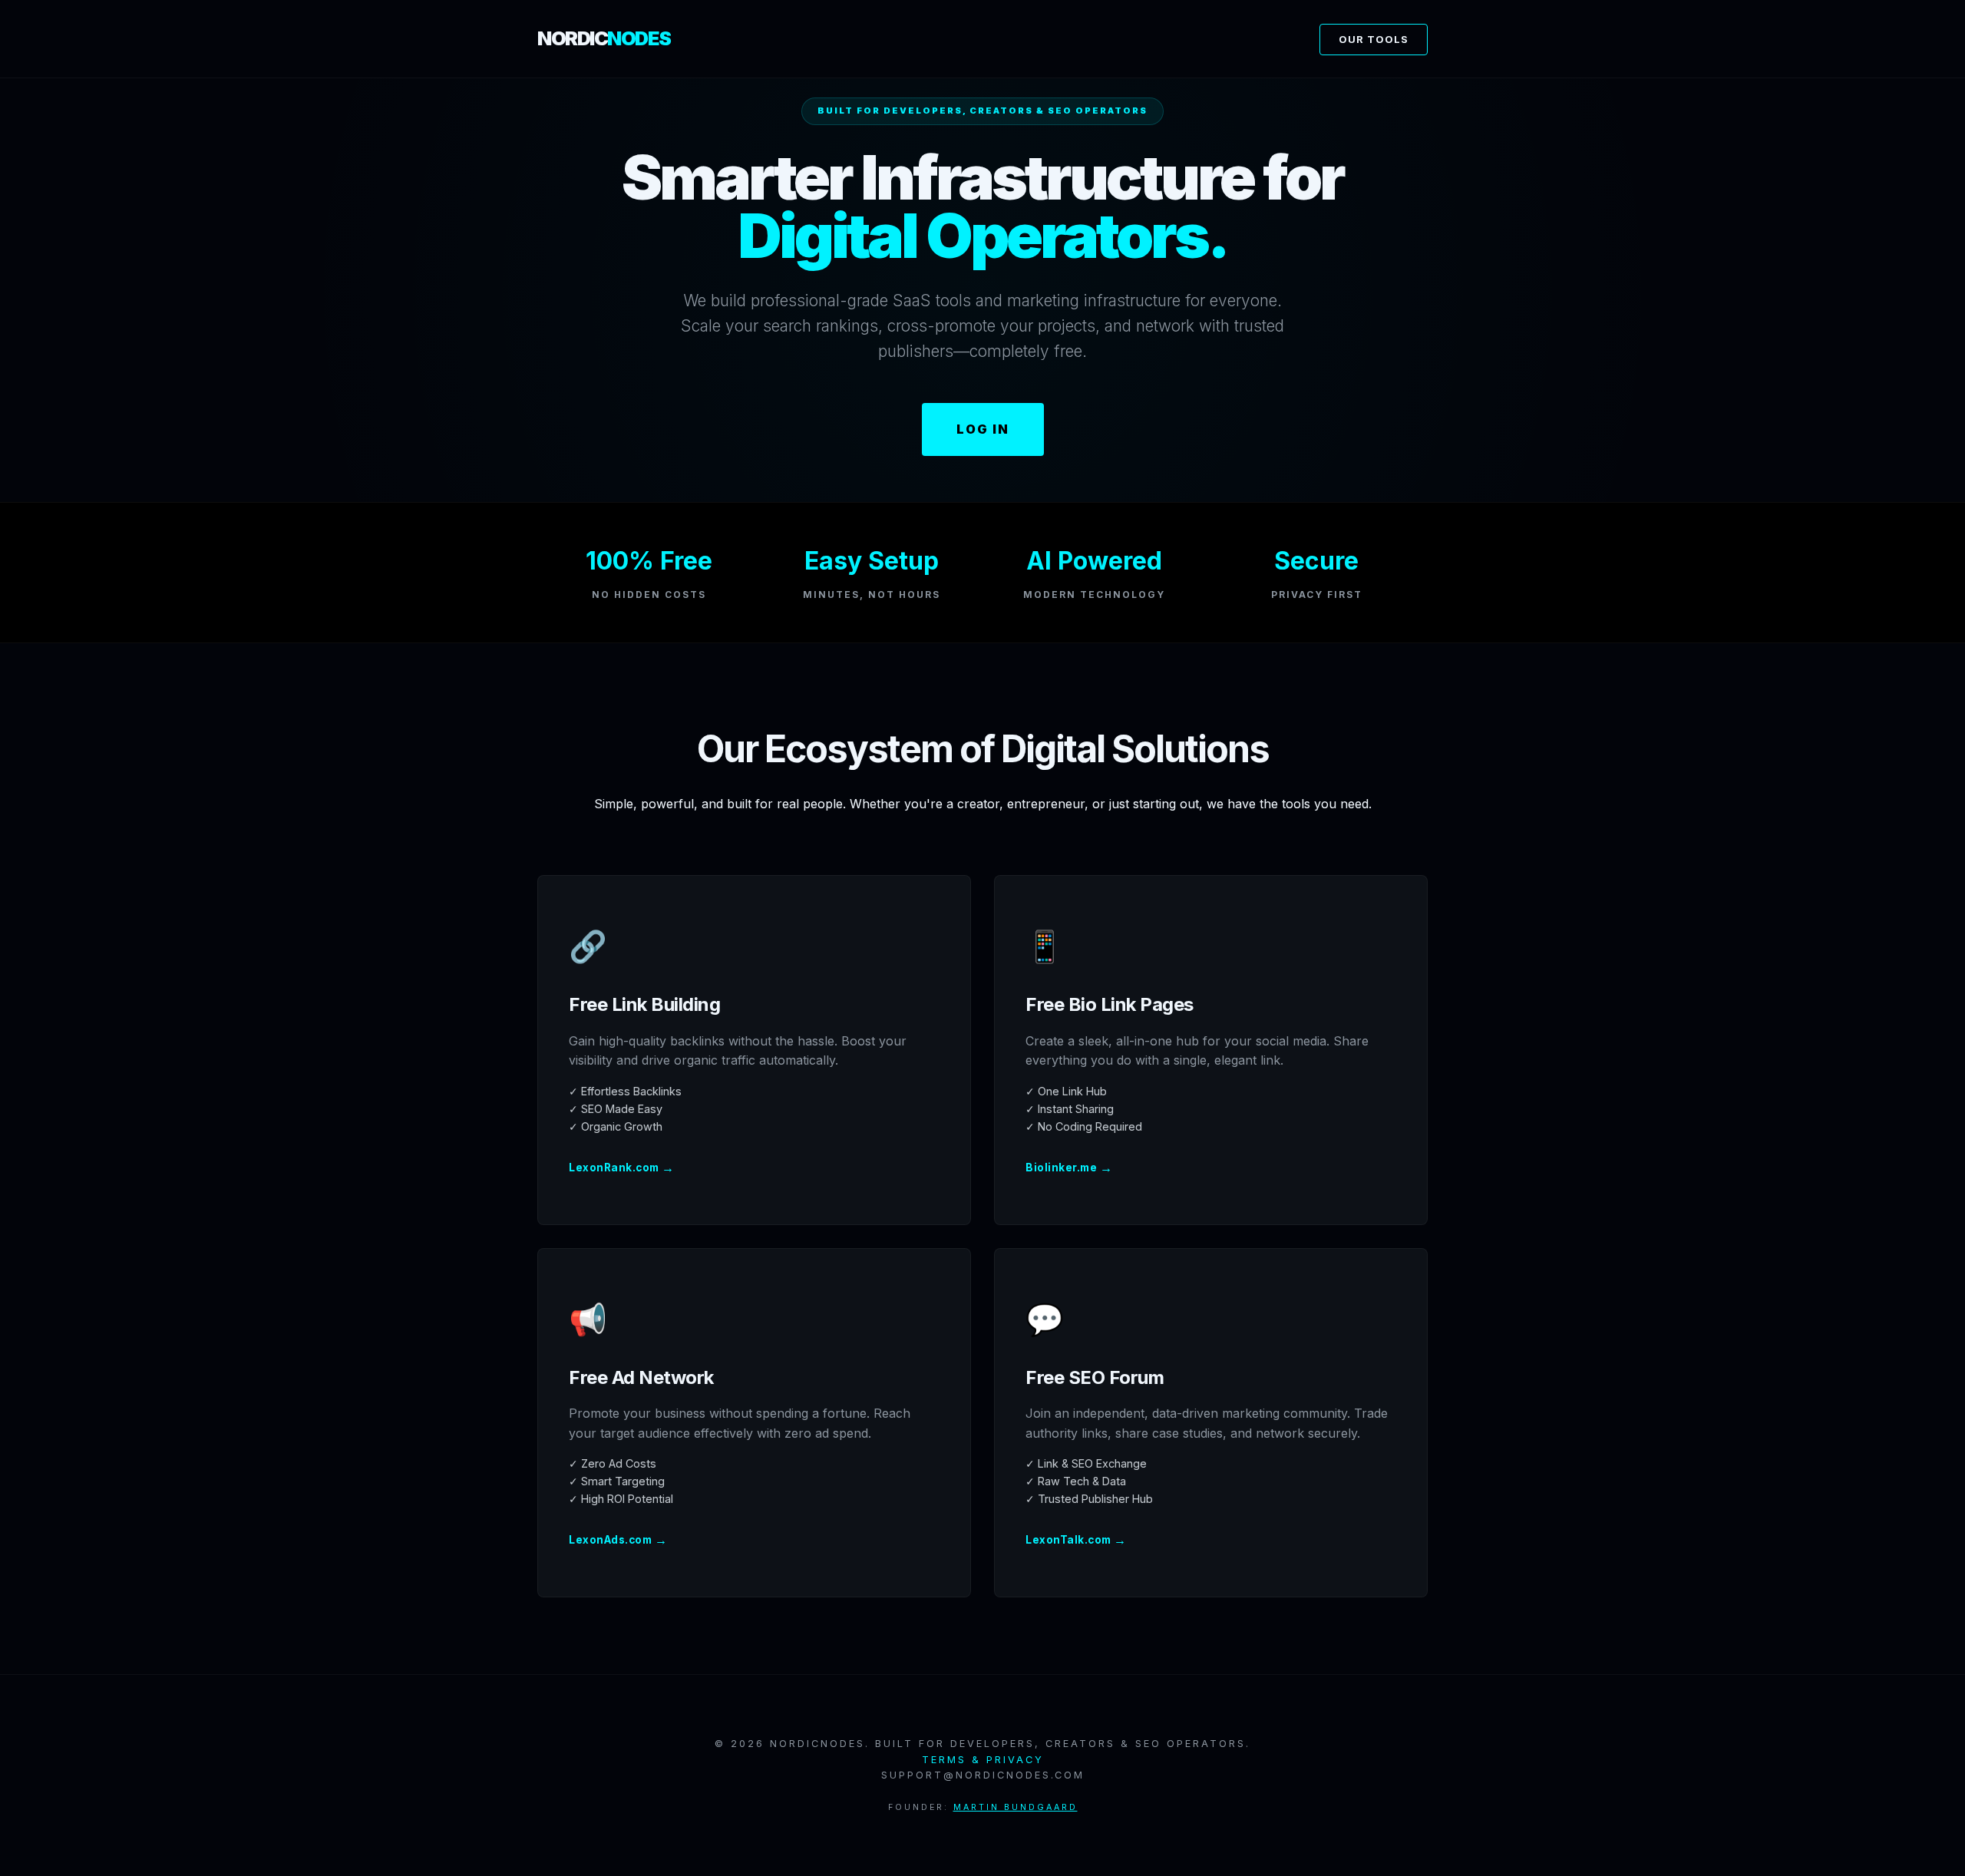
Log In (983, 429)
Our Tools (1374, 40)
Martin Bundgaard (1016, 1807)
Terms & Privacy (983, 1760)
